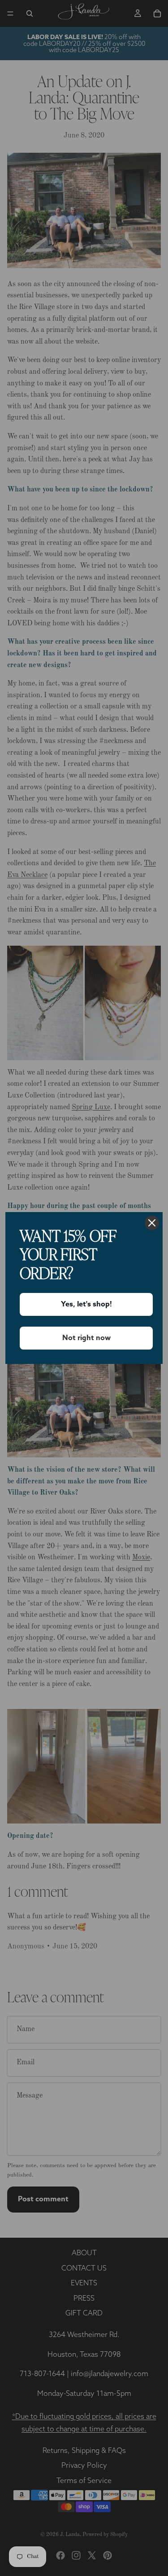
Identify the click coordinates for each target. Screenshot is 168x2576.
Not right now (86, 1338)
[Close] (152, 1223)
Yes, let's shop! (86, 1304)
